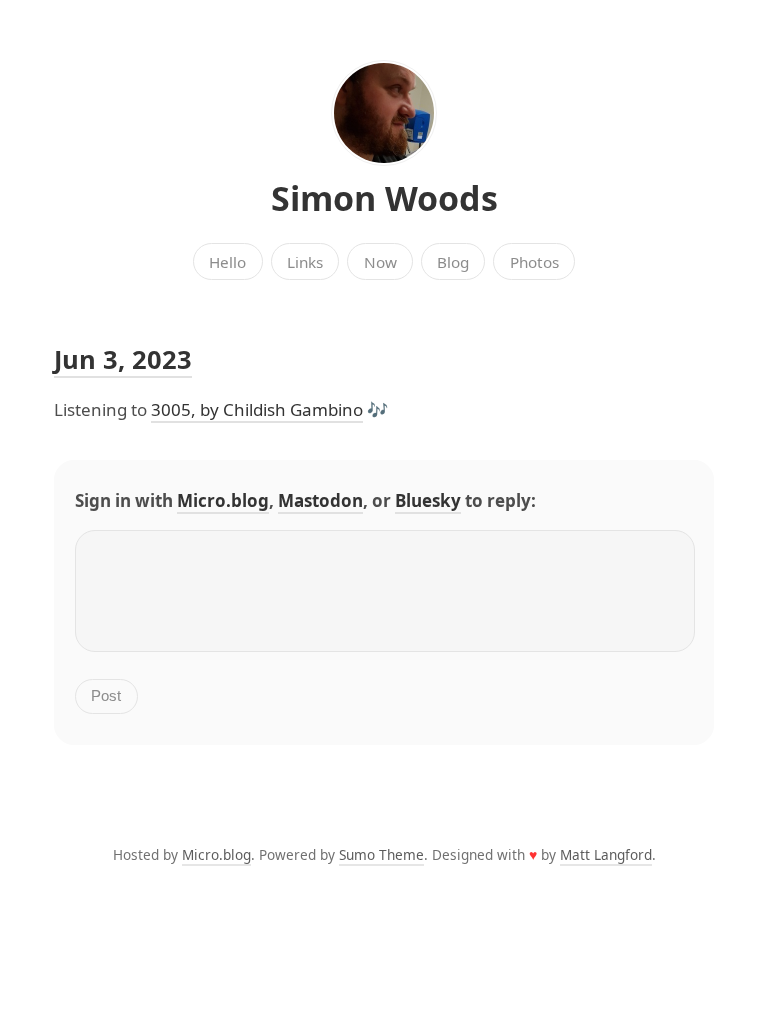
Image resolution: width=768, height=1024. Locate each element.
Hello (227, 262)
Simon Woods (384, 198)
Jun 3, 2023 (123, 359)
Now (380, 262)
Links (305, 262)
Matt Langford (606, 854)
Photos (534, 262)
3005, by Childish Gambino (257, 409)
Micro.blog (223, 500)
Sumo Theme (381, 854)
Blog (453, 262)
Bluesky (428, 500)
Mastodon (320, 500)
